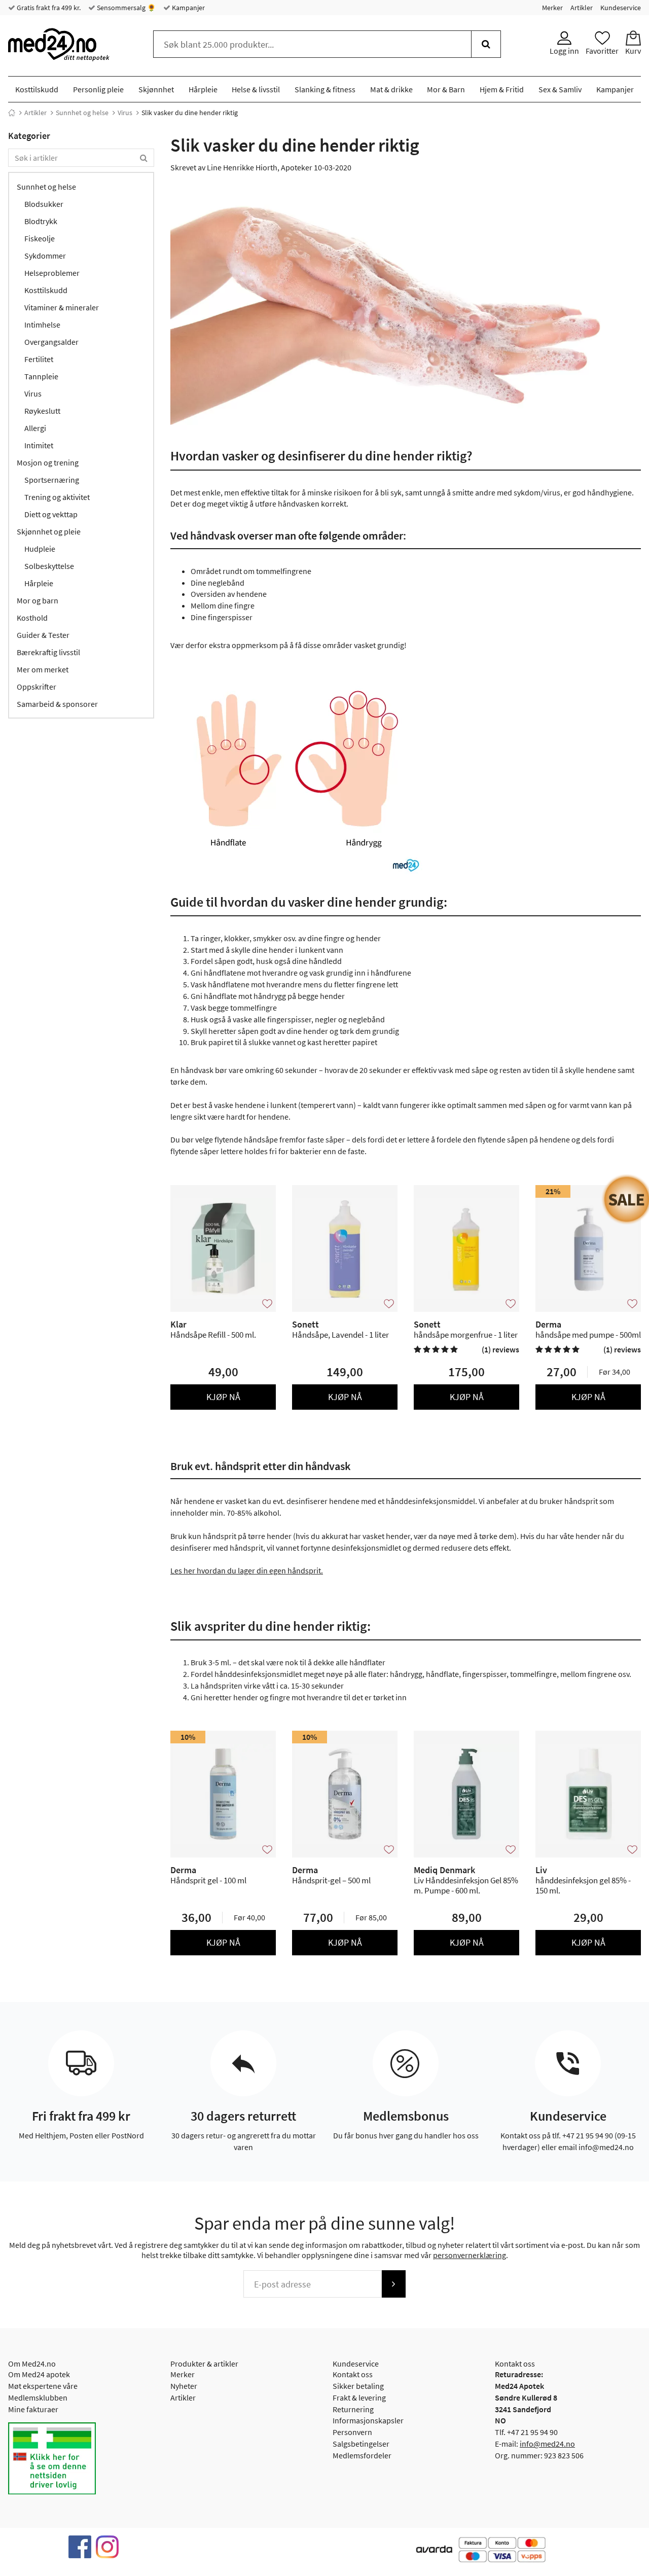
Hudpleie (40, 549)
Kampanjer (188, 8)
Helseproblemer (52, 273)
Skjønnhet (156, 89)
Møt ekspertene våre (43, 2386)
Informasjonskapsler (368, 2420)
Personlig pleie (98, 89)
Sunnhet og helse (82, 113)
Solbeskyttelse (49, 566)
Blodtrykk (41, 221)
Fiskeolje (40, 238)
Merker (552, 8)
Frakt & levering (359, 2398)
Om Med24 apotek (39, 2374)
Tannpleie (41, 376)
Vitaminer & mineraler (62, 307)
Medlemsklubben (38, 2398)
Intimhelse (42, 325)
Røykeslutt (42, 411)
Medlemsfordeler (362, 2455)
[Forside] (12, 113)
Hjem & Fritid (502, 89)
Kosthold (32, 618)
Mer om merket (43, 669)
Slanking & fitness (325, 89)
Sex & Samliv (560, 89)
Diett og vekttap (51, 514)
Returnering (353, 2409)
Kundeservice (621, 8)
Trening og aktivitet (57, 497)
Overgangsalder (51, 342)
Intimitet (39, 445)
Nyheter (184, 2386)
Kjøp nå (223, 1397)
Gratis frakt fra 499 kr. (48, 8)
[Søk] (486, 44)
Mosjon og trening (48, 462)
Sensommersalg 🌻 (125, 8)
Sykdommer (45, 256)
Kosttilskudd (37, 89)
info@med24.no (547, 2444)
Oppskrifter (37, 687)
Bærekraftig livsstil (48, 652)
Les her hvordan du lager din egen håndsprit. (247, 1570)
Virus (125, 113)
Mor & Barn (446, 89)
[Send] (393, 2284)
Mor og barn (38, 600)
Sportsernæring (52, 480)
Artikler (582, 8)
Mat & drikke (391, 89)
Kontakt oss (353, 2374)
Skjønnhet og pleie (49, 531)
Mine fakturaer (33, 2409)
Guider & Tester (43, 635)
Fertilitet (39, 359)
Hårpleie (203, 89)
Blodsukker (44, 204)
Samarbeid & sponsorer (57, 704)
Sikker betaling (358, 2386)
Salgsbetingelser (361, 2444)
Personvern (352, 2432)
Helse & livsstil (256, 89)
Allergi (35, 428)
